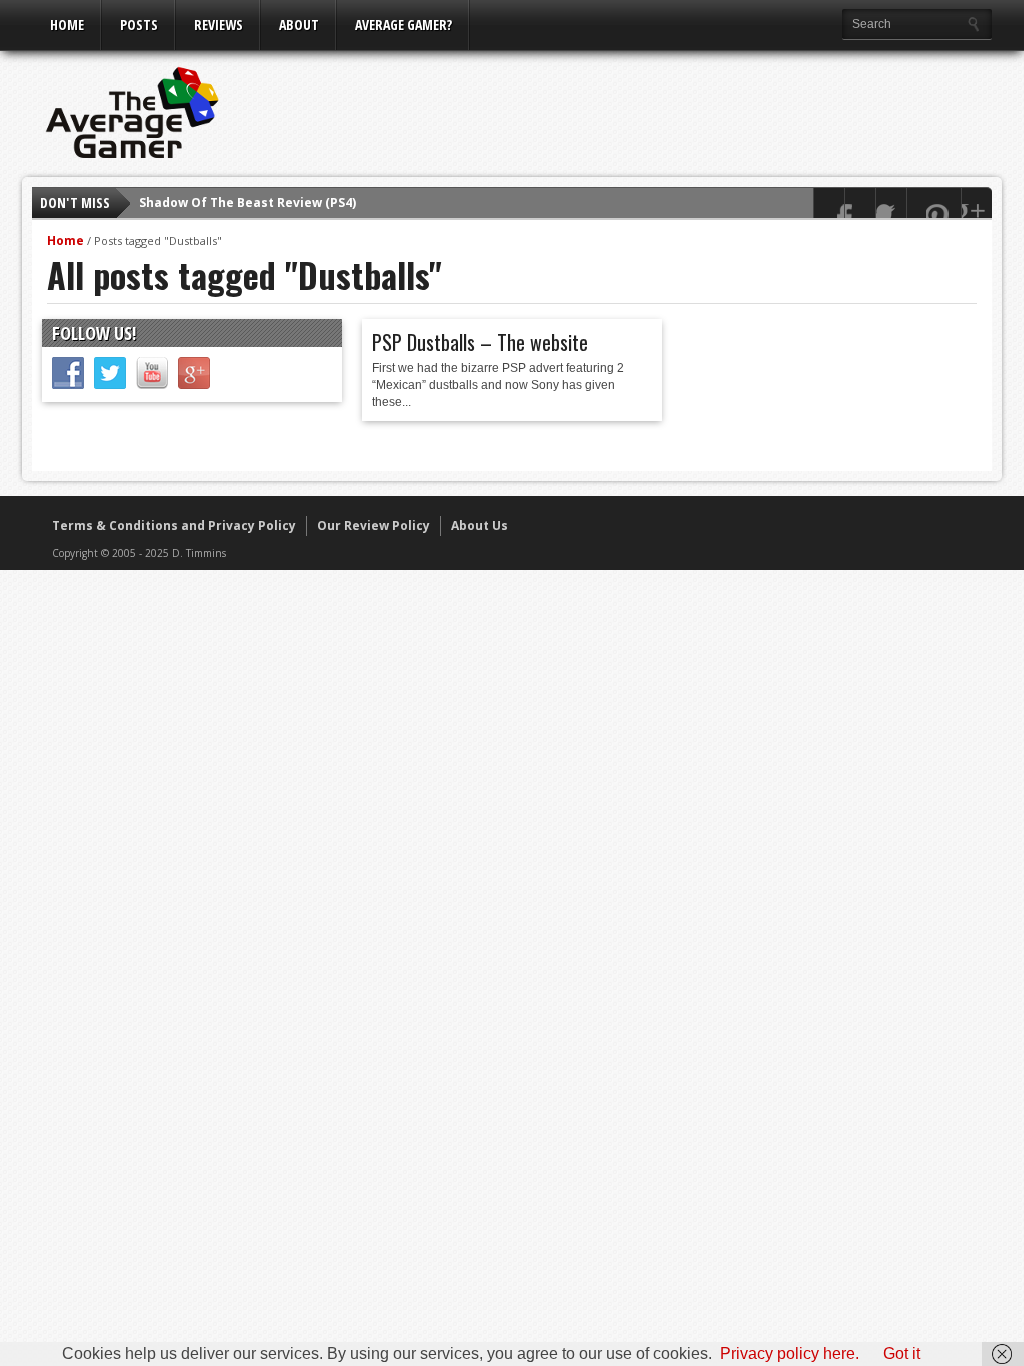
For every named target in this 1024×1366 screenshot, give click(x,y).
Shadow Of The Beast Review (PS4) (247, 202)
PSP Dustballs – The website (480, 342)
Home (67, 24)
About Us (479, 525)
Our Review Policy (373, 525)
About (299, 24)
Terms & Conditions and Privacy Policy (174, 525)
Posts (139, 24)
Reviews (218, 24)
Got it (901, 1353)
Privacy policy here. (789, 1353)
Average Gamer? (403, 24)
